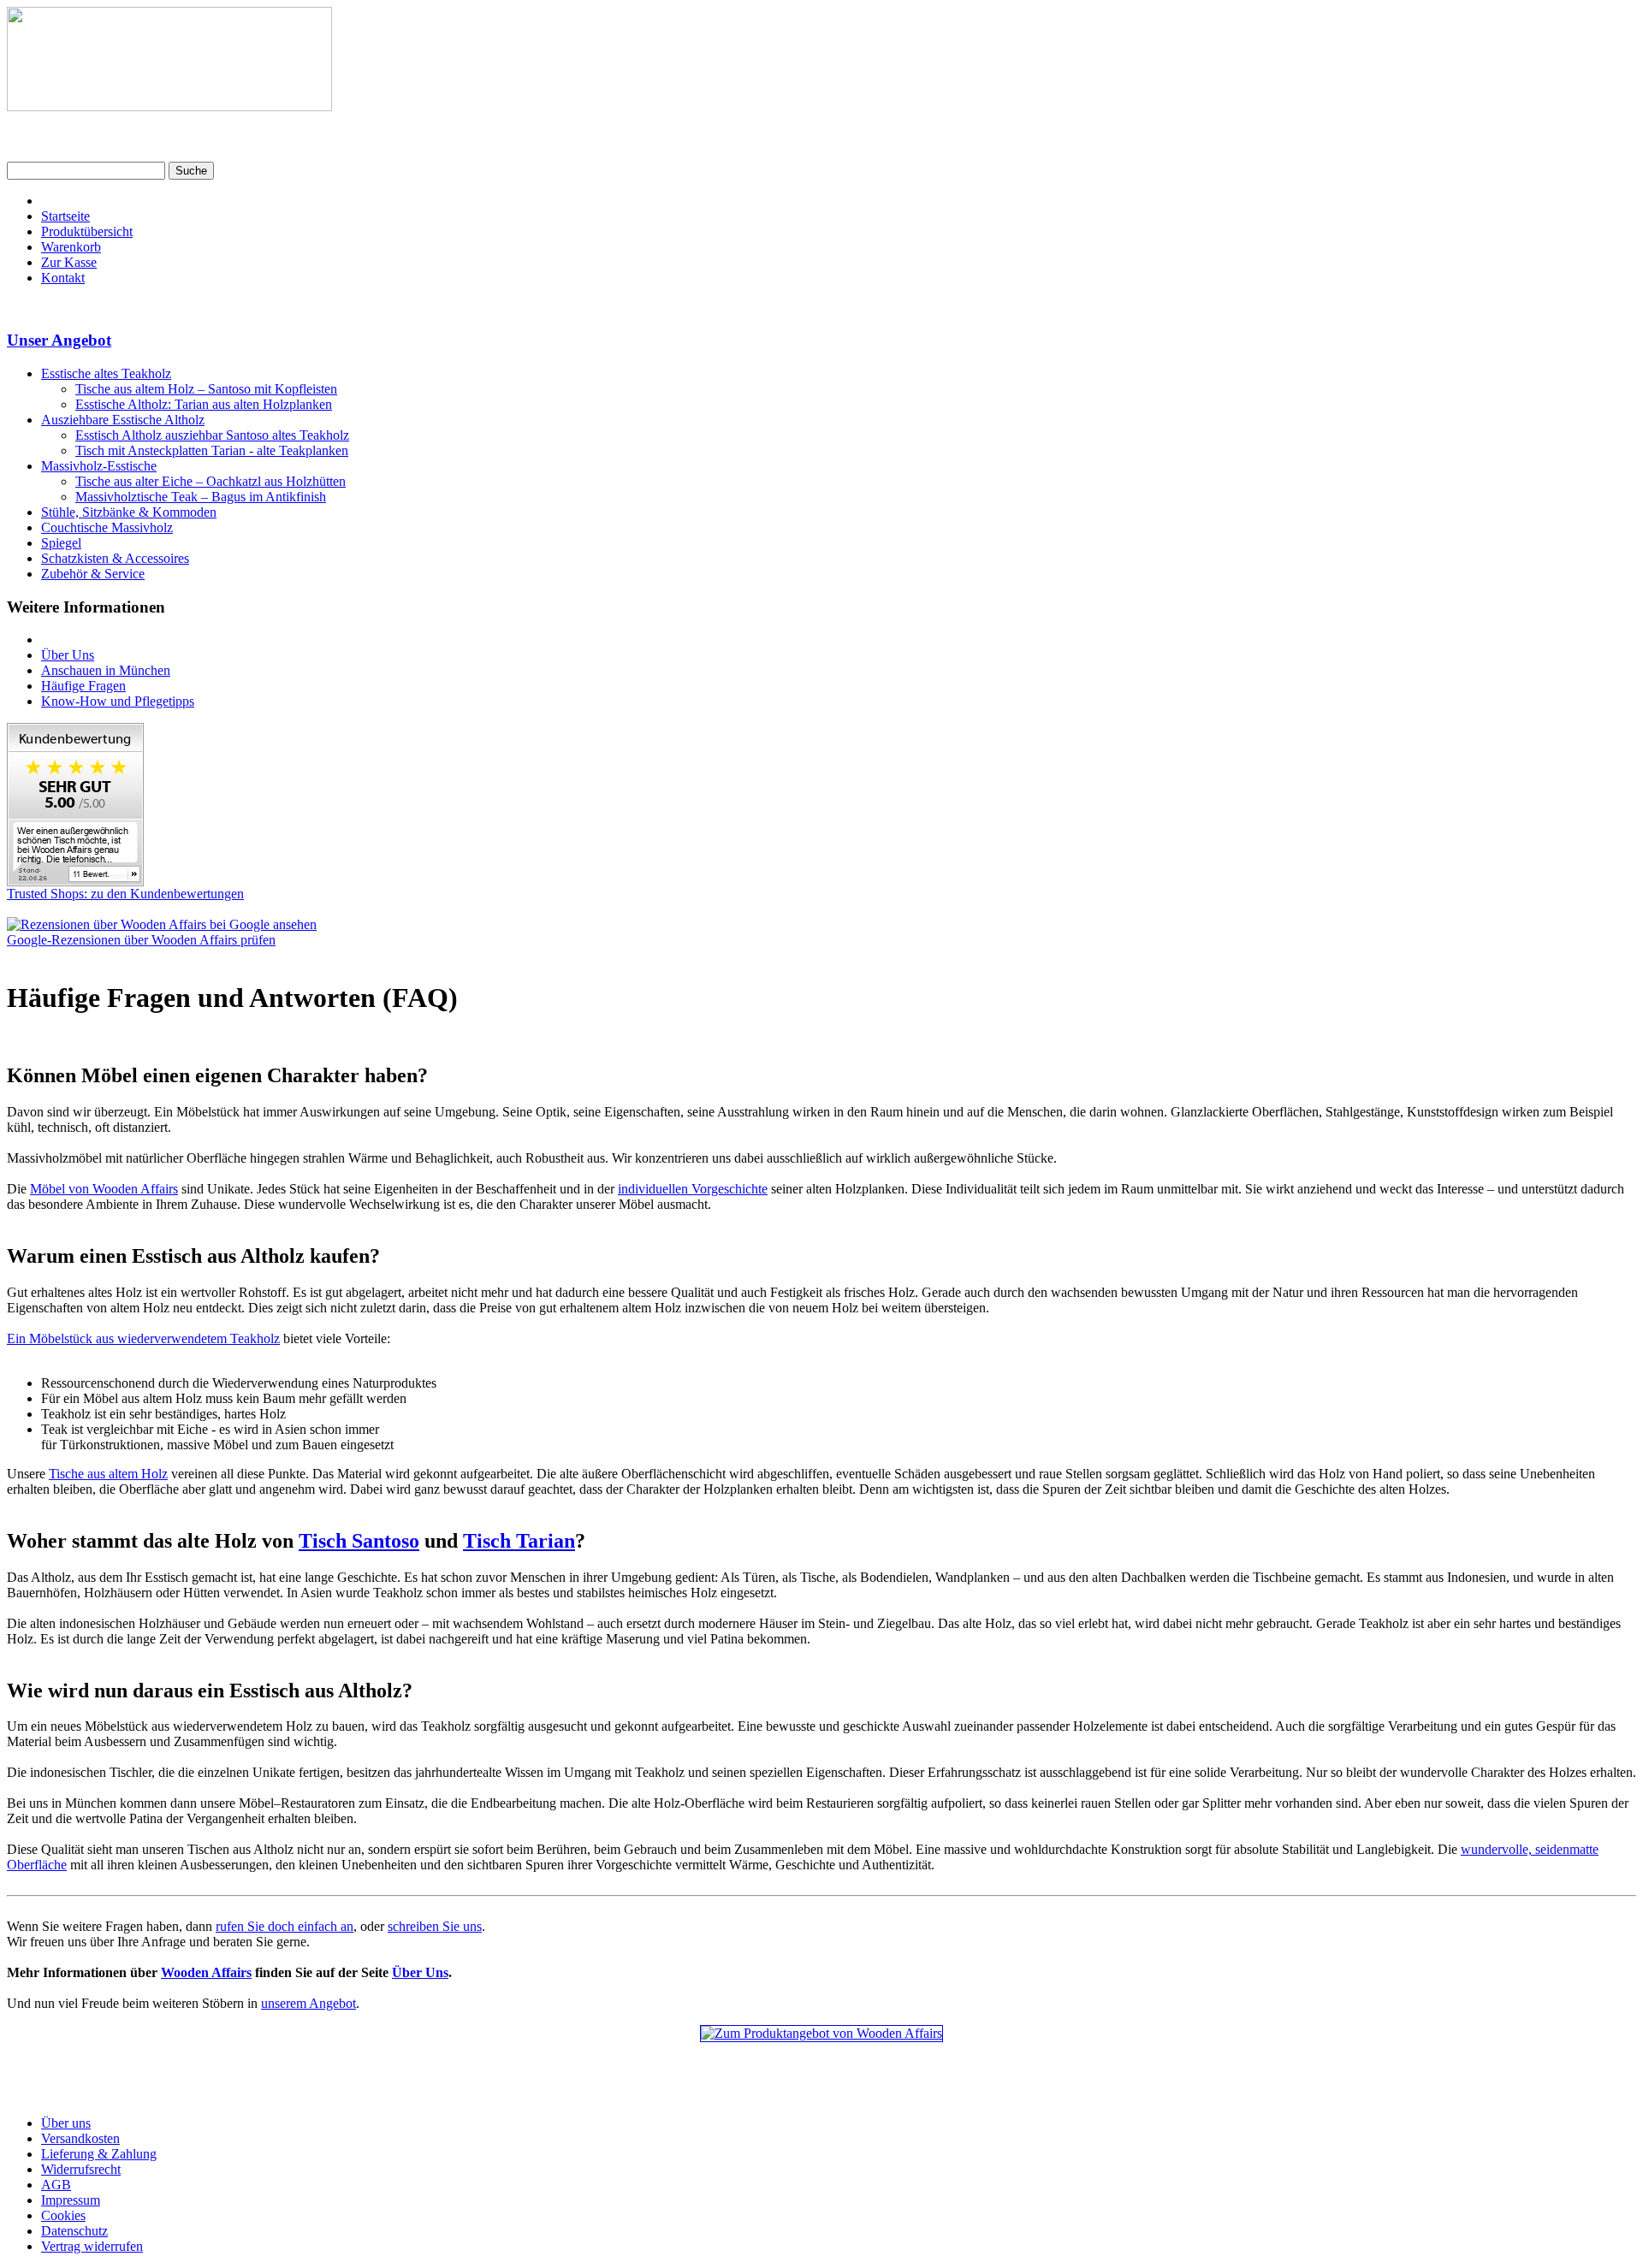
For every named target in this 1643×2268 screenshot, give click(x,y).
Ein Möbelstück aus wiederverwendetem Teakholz (143, 1338)
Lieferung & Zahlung (99, 2154)
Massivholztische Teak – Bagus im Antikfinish (201, 497)
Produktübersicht (87, 231)
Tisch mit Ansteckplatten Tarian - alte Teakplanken (212, 450)
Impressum (71, 2200)
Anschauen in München (106, 670)
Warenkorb (71, 247)
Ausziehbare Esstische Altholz (123, 420)
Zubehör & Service (93, 574)
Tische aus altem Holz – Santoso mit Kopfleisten (206, 389)
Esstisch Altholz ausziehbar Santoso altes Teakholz (212, 435)
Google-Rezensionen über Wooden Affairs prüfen (141, 940)
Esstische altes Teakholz (106, 373)
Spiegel (61, 543)
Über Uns (68, 655)
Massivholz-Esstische (99, 466)
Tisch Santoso (359, 1541)
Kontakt (63, 278)
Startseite (65, 216)
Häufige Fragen (83, 686)
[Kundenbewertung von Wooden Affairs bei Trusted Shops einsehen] (75, 882)
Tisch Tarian (519, 1541)
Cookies (63, 2215)
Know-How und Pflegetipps (118, 701)
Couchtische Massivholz (107, 527)
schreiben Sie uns (435, 1926)
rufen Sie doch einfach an (285, 1926)
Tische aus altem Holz (108, 1474)
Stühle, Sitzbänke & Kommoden (129, 512)
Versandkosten (80, 2138)
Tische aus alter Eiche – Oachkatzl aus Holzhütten (211, 481)
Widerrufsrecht (81, 2169)
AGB (56, 2185)
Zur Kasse (69, 262)
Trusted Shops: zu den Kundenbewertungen (125, 894)
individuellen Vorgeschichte (693, 1189)
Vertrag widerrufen (92, 2246)
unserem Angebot (308, 2003)
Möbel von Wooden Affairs (104, 1189)
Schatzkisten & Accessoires (115, 558)
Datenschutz (74, 2231)
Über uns (66, 2123)
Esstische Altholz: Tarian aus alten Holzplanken (204, 404)
